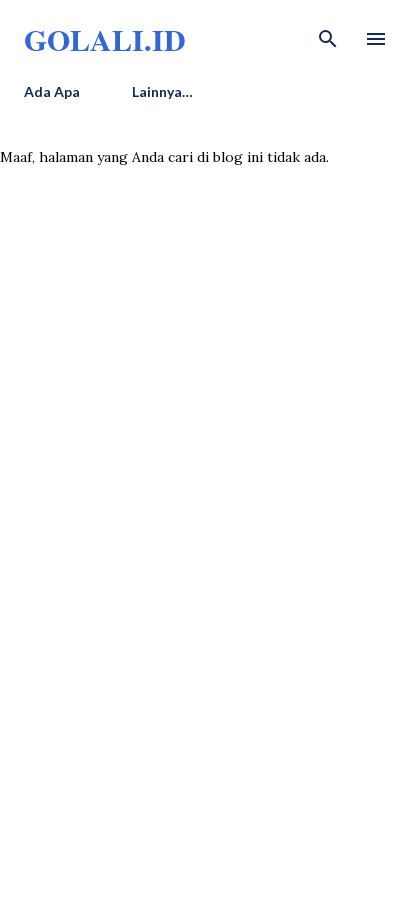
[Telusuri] (328, 36)
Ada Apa (52, 91)
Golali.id (105, 39)
